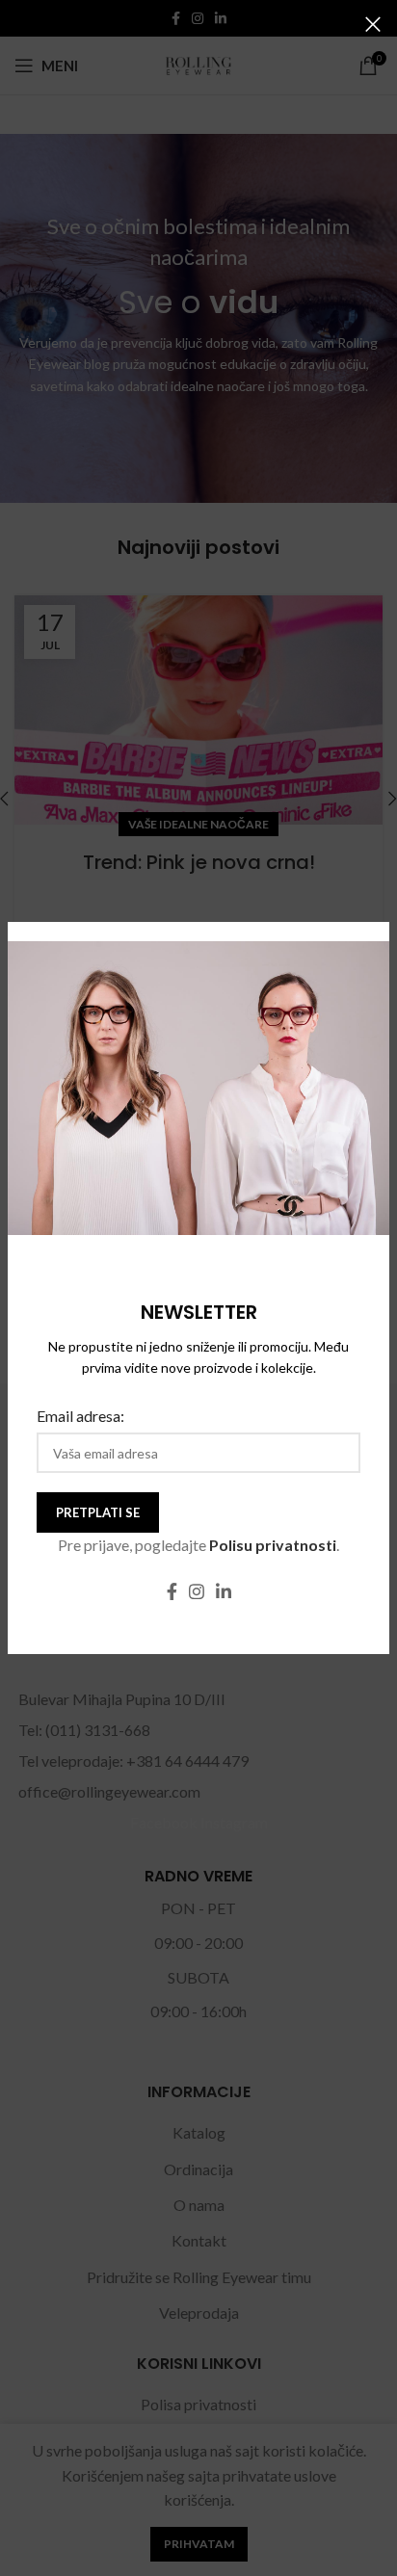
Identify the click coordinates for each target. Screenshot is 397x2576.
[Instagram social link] (197, 1591)
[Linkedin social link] (224, 1591)
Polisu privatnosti (273, 1545)
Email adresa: (80, 1416)
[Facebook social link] (172, 1591)
